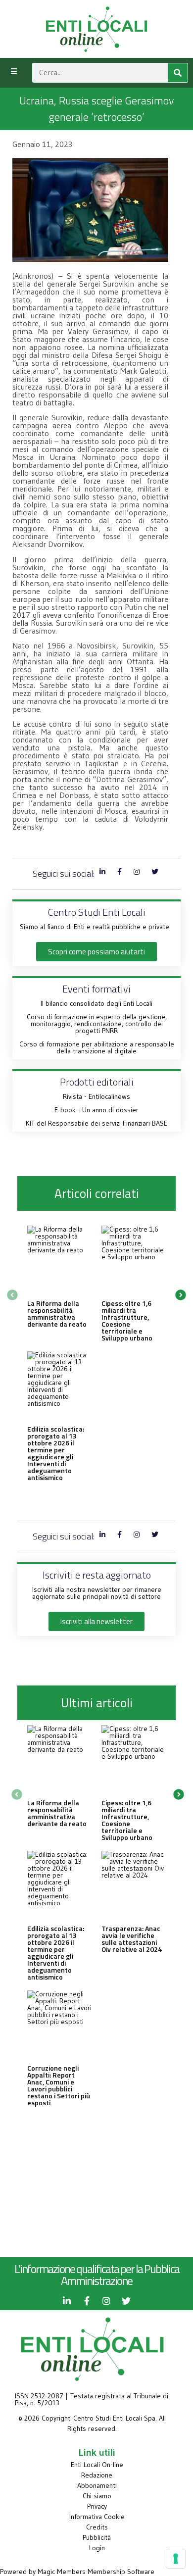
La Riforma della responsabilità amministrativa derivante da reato (57, 1313)
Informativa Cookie (97, 2517)
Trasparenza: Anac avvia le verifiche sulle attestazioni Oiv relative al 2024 (132, 1939)
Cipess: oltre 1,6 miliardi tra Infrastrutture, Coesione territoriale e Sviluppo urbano (127, 1320)
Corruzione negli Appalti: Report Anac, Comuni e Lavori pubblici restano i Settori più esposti (59, 2085)
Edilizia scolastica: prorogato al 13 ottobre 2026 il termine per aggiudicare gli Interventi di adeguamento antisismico (56, 1453)
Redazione (97, 2475)
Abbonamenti (97, 2485)
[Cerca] (178, 73)
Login (97, 2548)
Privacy (97, 2506)
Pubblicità (97, 2537)
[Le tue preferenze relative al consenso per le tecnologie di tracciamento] (176, 2559)
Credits (97, 2527)
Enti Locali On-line (97, 2465)
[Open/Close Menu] (14, 72)
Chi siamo (97, 2496)
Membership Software (121, 2572)
